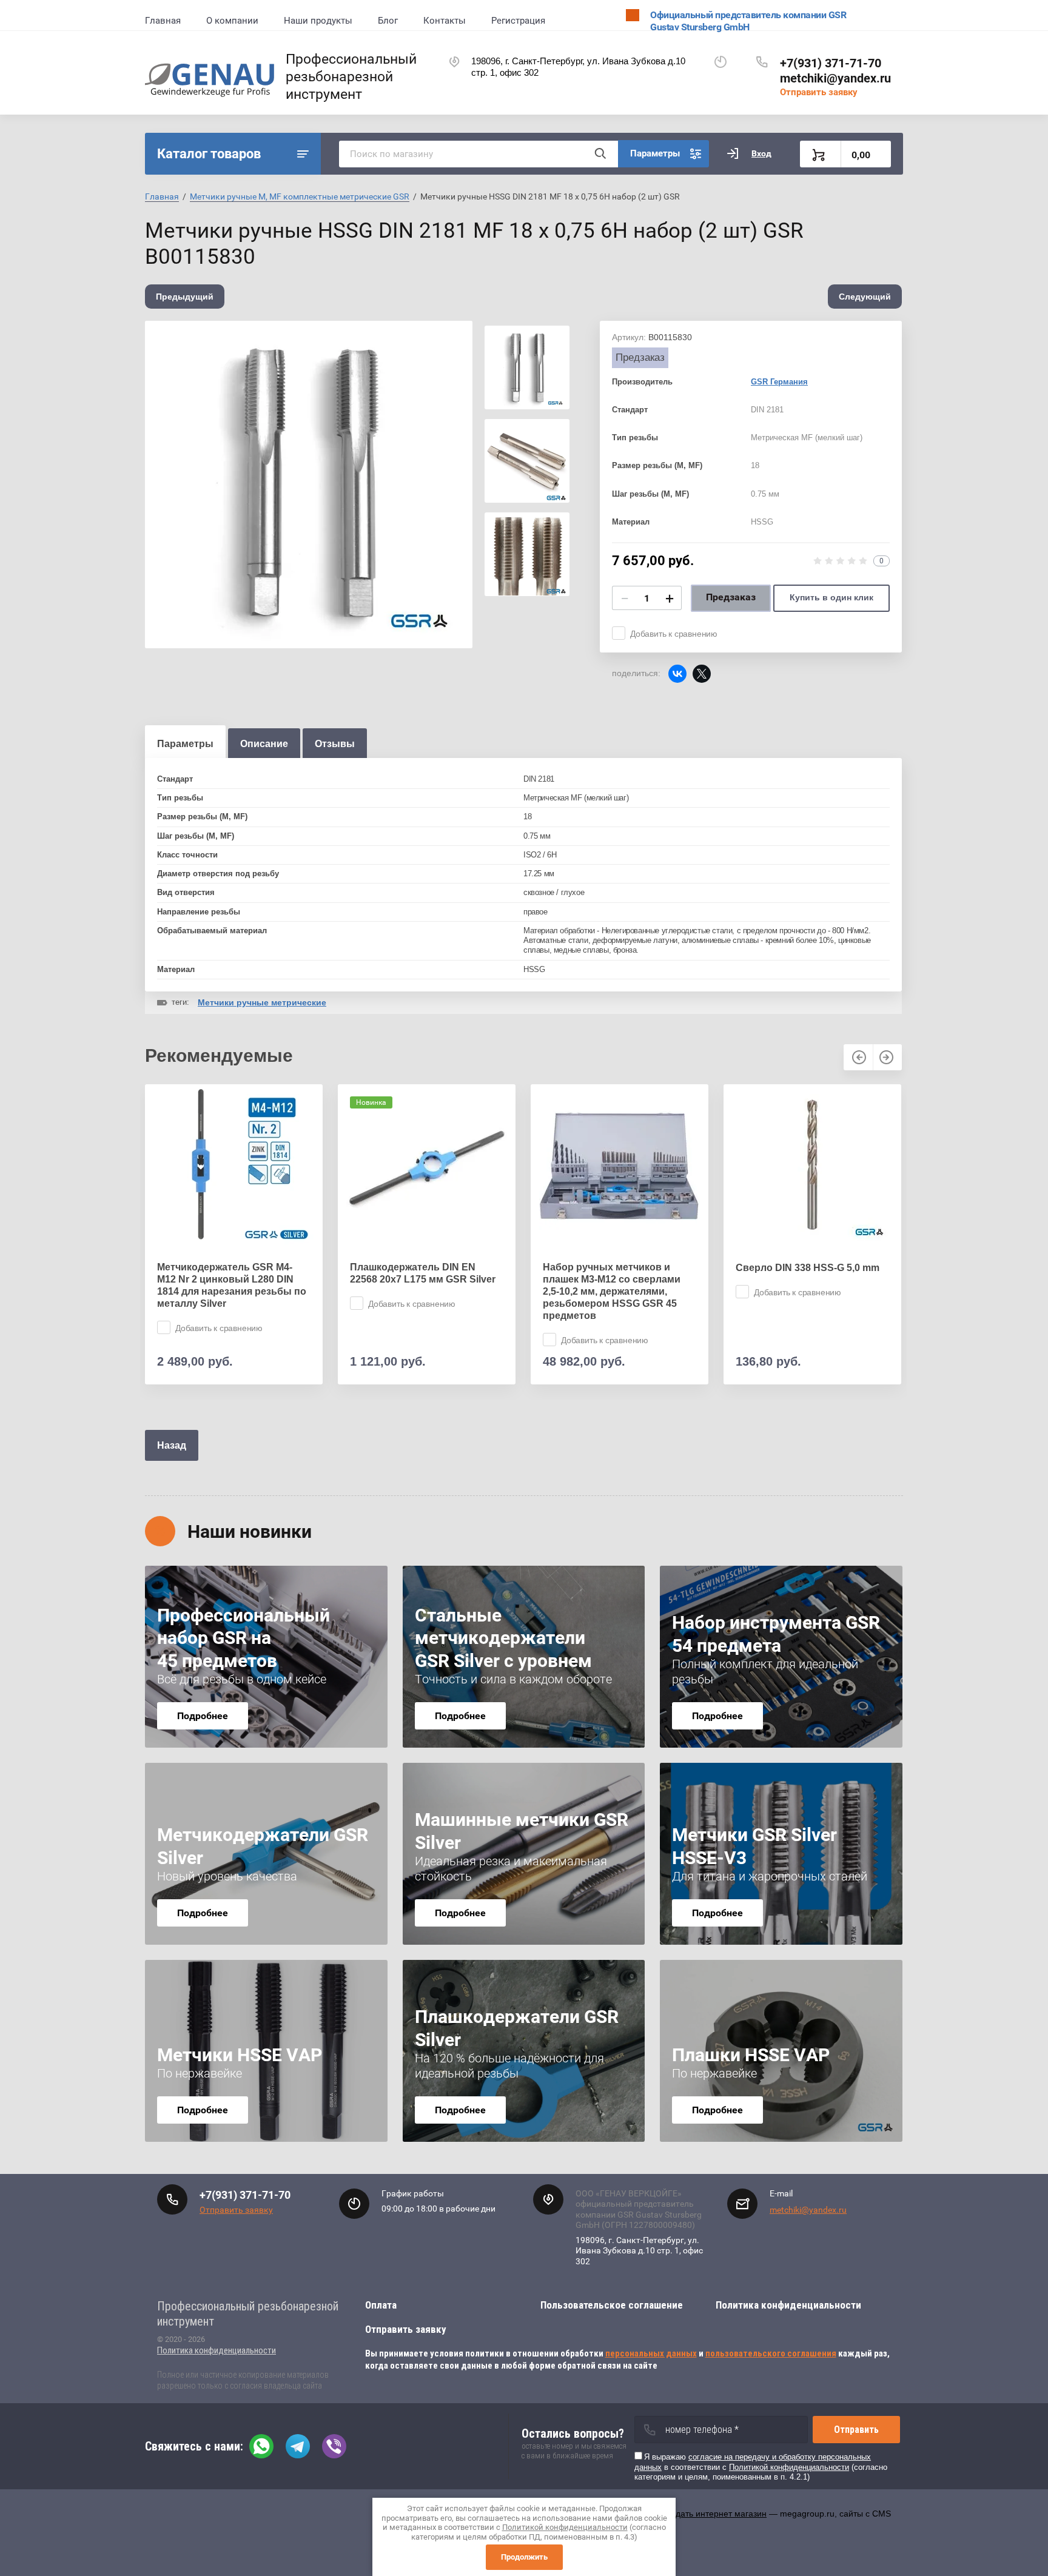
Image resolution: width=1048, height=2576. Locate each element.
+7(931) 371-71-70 (831, 63)
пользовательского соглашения (771, 2353)
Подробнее (203, 1716)
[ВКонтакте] (677, 674)
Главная (163, 21)
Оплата (381, 2305)
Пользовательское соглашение (612, 2305)
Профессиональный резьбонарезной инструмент (351, 77)
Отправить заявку (819, 92)
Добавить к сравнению (674, 634)
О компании (232, 21)
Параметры (185, 744)
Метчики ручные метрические (262, 1002)
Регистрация (518, 21)
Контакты (445, 21)
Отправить (856, 2430)
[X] (702, 674)
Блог (388, 21)
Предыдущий (185, 297)
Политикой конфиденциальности (789, 2467)
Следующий (865, 297)
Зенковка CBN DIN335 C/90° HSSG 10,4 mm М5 (801, 1273)
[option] (309, 485)
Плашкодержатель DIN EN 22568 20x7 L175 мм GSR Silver (230, 1273)
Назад (172, 1445)
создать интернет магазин (715, 2514)
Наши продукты (318, 21)
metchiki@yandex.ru (835, 78)
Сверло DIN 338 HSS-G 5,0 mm (615, 1268)
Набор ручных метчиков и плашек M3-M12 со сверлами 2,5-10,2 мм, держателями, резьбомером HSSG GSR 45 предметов (419, 1291)
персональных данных (651, 2353)
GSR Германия (779, 382)
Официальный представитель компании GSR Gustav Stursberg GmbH (748, 21)
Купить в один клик (831, 597)
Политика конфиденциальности (217, 2350)
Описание (264, 744)
